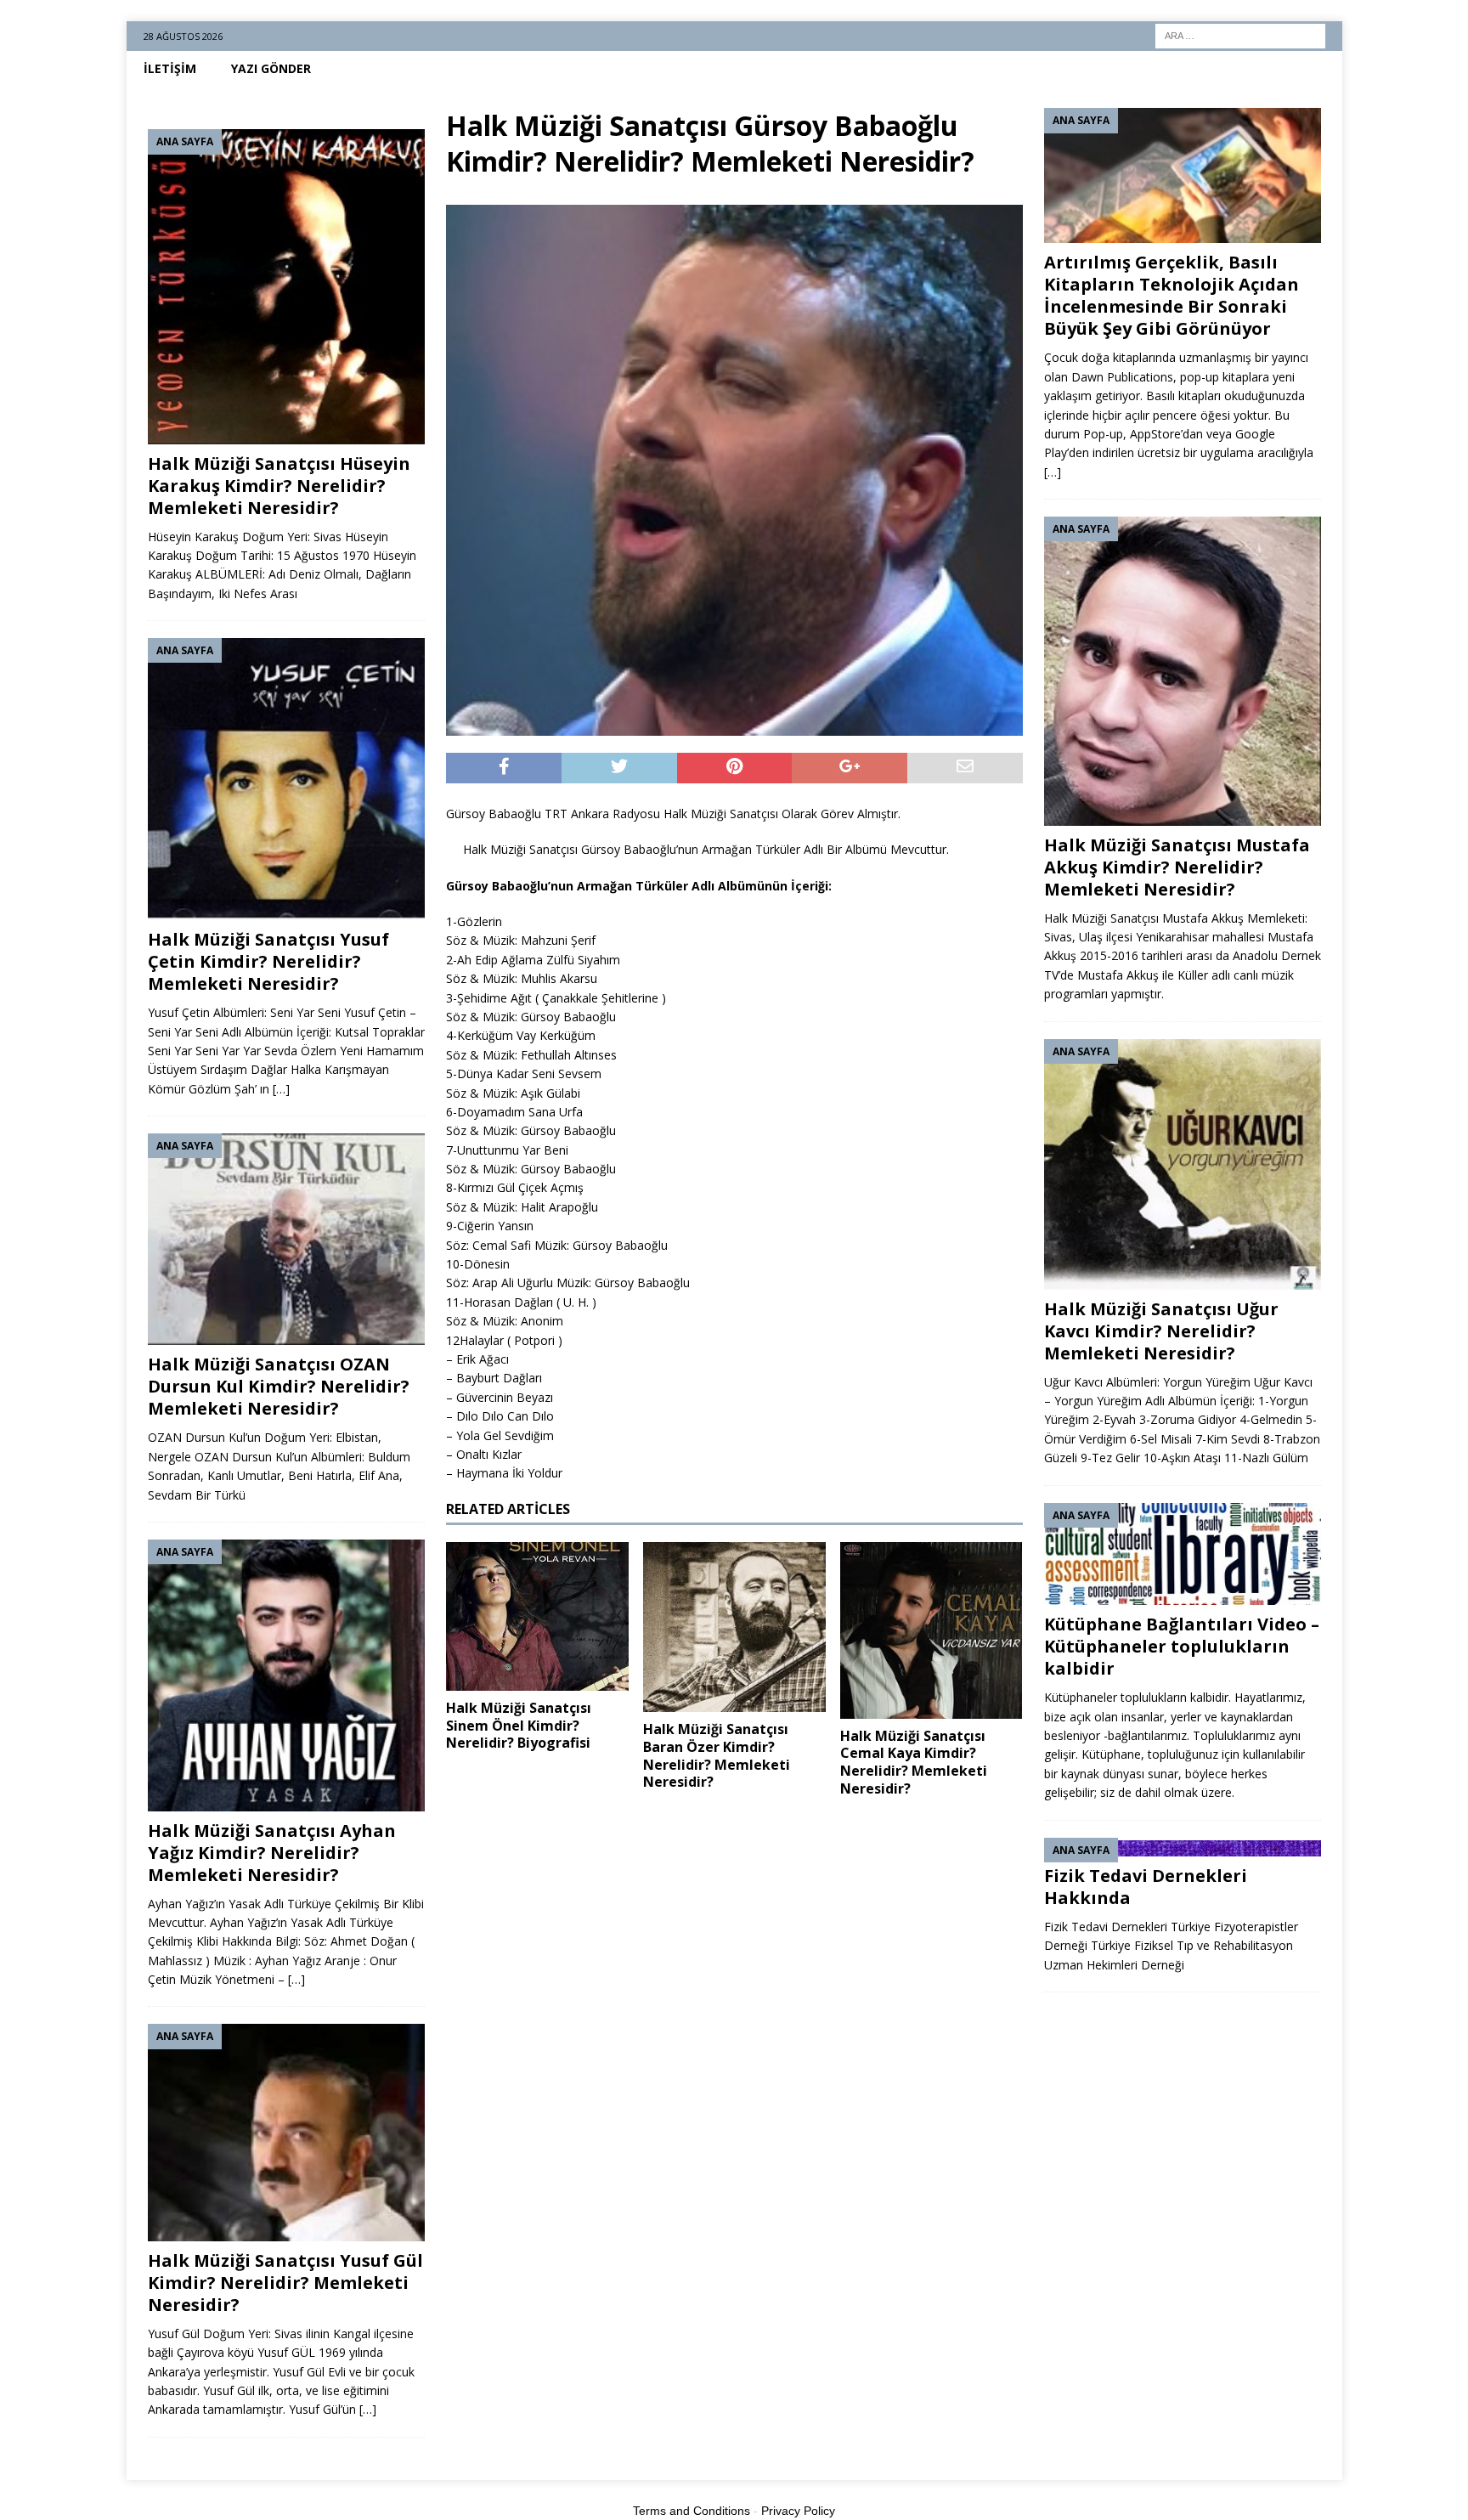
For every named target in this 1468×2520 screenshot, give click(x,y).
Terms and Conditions (692, 2511)
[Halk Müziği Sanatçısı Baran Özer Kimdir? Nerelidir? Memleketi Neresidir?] (734, 1627)
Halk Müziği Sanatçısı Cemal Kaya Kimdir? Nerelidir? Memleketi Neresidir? (914, 1762)
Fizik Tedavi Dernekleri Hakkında (1146, 1887)
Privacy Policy (798, 2511)
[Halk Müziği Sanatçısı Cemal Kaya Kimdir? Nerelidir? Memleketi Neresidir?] (932, 1630)
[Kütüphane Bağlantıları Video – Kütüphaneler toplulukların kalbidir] (1183, 1554)
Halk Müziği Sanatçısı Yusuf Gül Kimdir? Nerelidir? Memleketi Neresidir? (285, 2283)
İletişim (170, 68)
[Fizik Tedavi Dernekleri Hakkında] (1183, 1847)
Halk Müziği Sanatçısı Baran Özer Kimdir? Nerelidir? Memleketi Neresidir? (717, 1755)
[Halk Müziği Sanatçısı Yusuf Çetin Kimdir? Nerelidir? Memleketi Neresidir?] (286, 779)
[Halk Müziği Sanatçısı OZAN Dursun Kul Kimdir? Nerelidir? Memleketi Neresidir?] (286, 1239)
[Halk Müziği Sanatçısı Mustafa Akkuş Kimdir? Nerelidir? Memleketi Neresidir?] (1183, 671)
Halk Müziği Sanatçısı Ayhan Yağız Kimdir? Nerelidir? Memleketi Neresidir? (272, 1853)
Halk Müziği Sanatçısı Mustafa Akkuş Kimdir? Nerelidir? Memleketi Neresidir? (1177, 867)
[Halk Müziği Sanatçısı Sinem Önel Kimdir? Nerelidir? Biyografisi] (537, 1616)
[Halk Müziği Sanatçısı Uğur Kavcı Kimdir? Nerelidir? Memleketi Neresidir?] (1183, 1164)
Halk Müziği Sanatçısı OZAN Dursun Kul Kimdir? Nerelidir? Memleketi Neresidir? (279, 1386)
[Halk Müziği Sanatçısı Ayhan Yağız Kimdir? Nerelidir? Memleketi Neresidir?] (286, 1675)
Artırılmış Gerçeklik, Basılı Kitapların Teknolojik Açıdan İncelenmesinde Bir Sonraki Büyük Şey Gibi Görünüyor (1172, 295)
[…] (281, 1089)
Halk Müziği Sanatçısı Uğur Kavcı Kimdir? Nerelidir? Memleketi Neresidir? (1161, 1331)
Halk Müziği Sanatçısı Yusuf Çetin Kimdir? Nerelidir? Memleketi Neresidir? (268, 961)
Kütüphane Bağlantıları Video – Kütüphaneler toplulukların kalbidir (1182, 1646)
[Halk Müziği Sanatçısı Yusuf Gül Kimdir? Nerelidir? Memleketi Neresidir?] (286, 2132)
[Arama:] (1240, 34)
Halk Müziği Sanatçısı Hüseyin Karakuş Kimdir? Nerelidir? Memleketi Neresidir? (279, 486)
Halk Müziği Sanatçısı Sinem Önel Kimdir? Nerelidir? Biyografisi (519, 1726)
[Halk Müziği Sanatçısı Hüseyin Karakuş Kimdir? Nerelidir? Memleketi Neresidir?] (286, 286)
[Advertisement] (734, 1938)
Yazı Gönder (271, 68)
